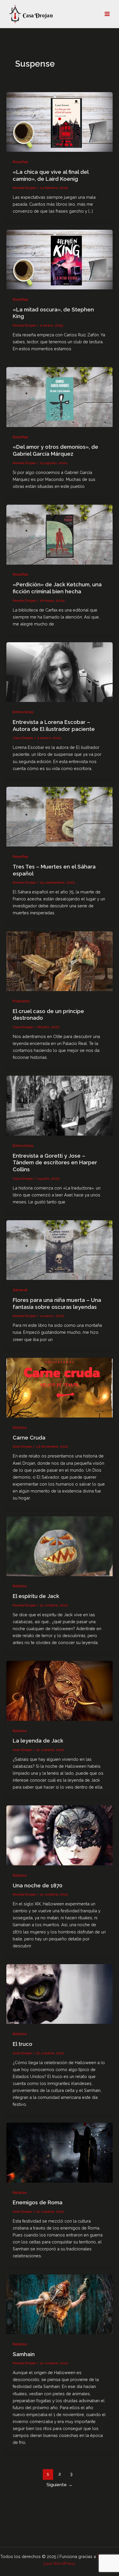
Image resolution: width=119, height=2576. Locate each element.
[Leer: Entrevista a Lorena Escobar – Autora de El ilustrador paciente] (59, 672)
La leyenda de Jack (38, 1741)
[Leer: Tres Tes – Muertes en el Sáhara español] (59, 816)
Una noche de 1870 (38, 1886)
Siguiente (59, 2485)
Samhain (24, 2354)
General (20, 1290)
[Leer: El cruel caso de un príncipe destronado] (59, 961)
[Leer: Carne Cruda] (59, 1387)
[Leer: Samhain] (59, 2304)
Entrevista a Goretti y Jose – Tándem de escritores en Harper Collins (55, 1163)
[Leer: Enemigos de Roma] (59, 2152)
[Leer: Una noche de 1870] (59, 1835)
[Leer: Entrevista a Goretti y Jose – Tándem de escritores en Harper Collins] (59, 1105)
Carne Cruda (29, 1438)
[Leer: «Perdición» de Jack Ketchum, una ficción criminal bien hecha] (59, 534)
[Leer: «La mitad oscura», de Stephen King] (59, 259)
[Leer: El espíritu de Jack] (59, 1546)
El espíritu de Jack (36, 1596)
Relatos (20, 1427)
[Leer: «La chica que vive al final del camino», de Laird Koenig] (59, 122)
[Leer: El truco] (59, 1994)
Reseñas (21, 162)
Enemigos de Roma (38, 2202)
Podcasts (21, 1001)
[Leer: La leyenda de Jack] (59, 1690)
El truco (23, 2044)
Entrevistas (23, 712)
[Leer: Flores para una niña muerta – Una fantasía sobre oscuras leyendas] (59, 1250)
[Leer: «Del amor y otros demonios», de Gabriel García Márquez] (59, 396)
